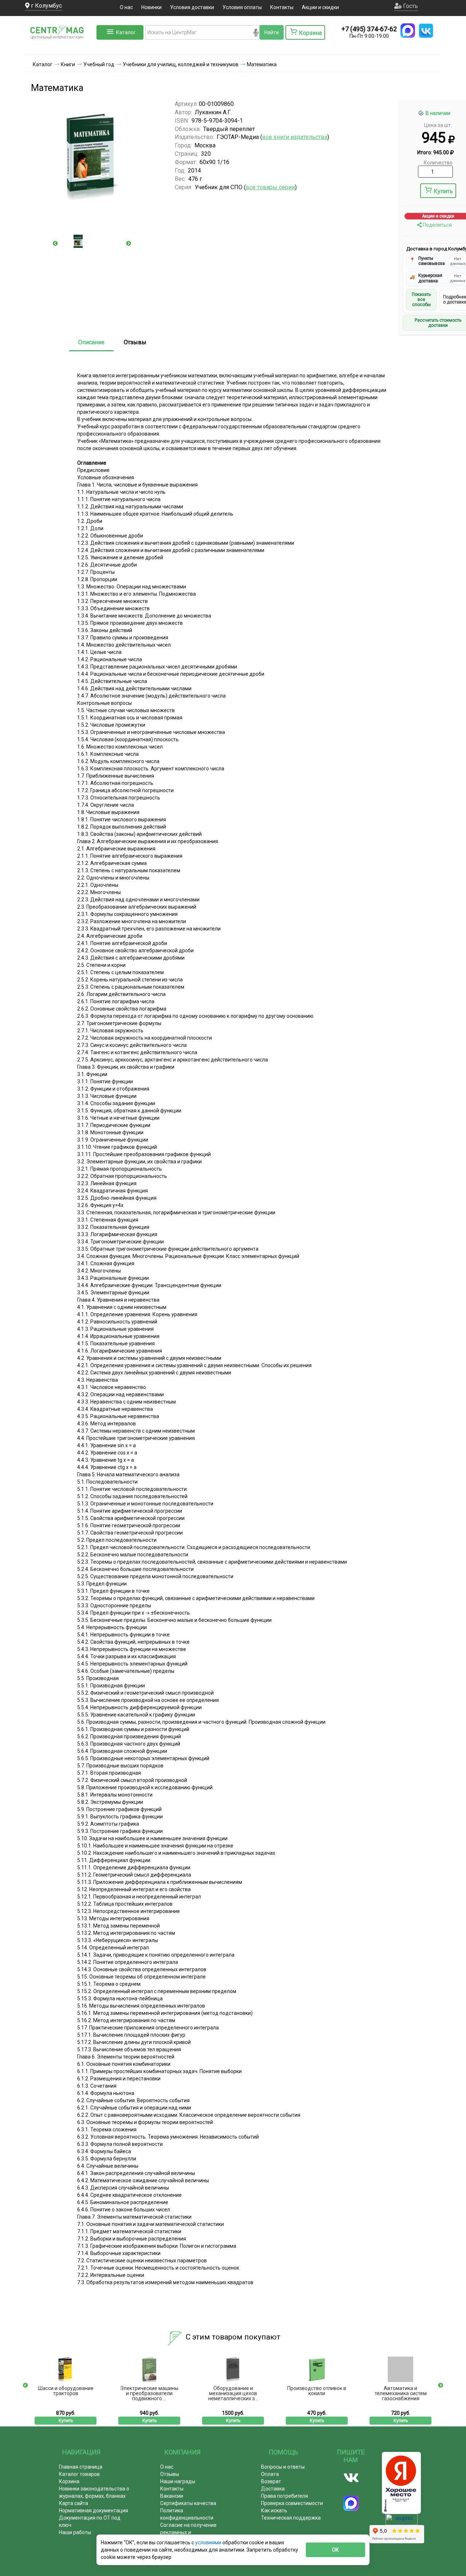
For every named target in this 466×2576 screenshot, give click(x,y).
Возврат (271, 2481)
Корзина (69, 2481)
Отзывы (135, 342)
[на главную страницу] (60, 47)
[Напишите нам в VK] (426, 31)
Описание (91, 342)
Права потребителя (285, 2496)
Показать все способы (421, 300)
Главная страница (81, 2467)
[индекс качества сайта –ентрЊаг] (402, 2522)
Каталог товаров (79, 2474)
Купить (443, 191)
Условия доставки (192, 7)
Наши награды (178, 2481)
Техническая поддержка (291, 2518)
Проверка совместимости (292, 2503)
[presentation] (55, 243)
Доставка (273, 2489)
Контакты (282, 7)
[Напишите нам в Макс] (408, 31)
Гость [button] (410, 6)
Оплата (270, 2474)
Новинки (151, 7)
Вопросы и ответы (283, 2467)
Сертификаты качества (188, 2503)
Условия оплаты (242, 7)
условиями (209, 2543)
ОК (335, 2550)
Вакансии (172, 2496)
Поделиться (437, 225)
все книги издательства (295, 137)
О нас (126, 7)
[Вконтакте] (351, 2478)
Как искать (274, 2510)
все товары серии (270, 187)
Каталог (126, 32)
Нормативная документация (94, 2510)
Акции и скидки (320, 7)
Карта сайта (74, 2503)
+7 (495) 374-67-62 (369, 29)
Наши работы (75, 2532)
